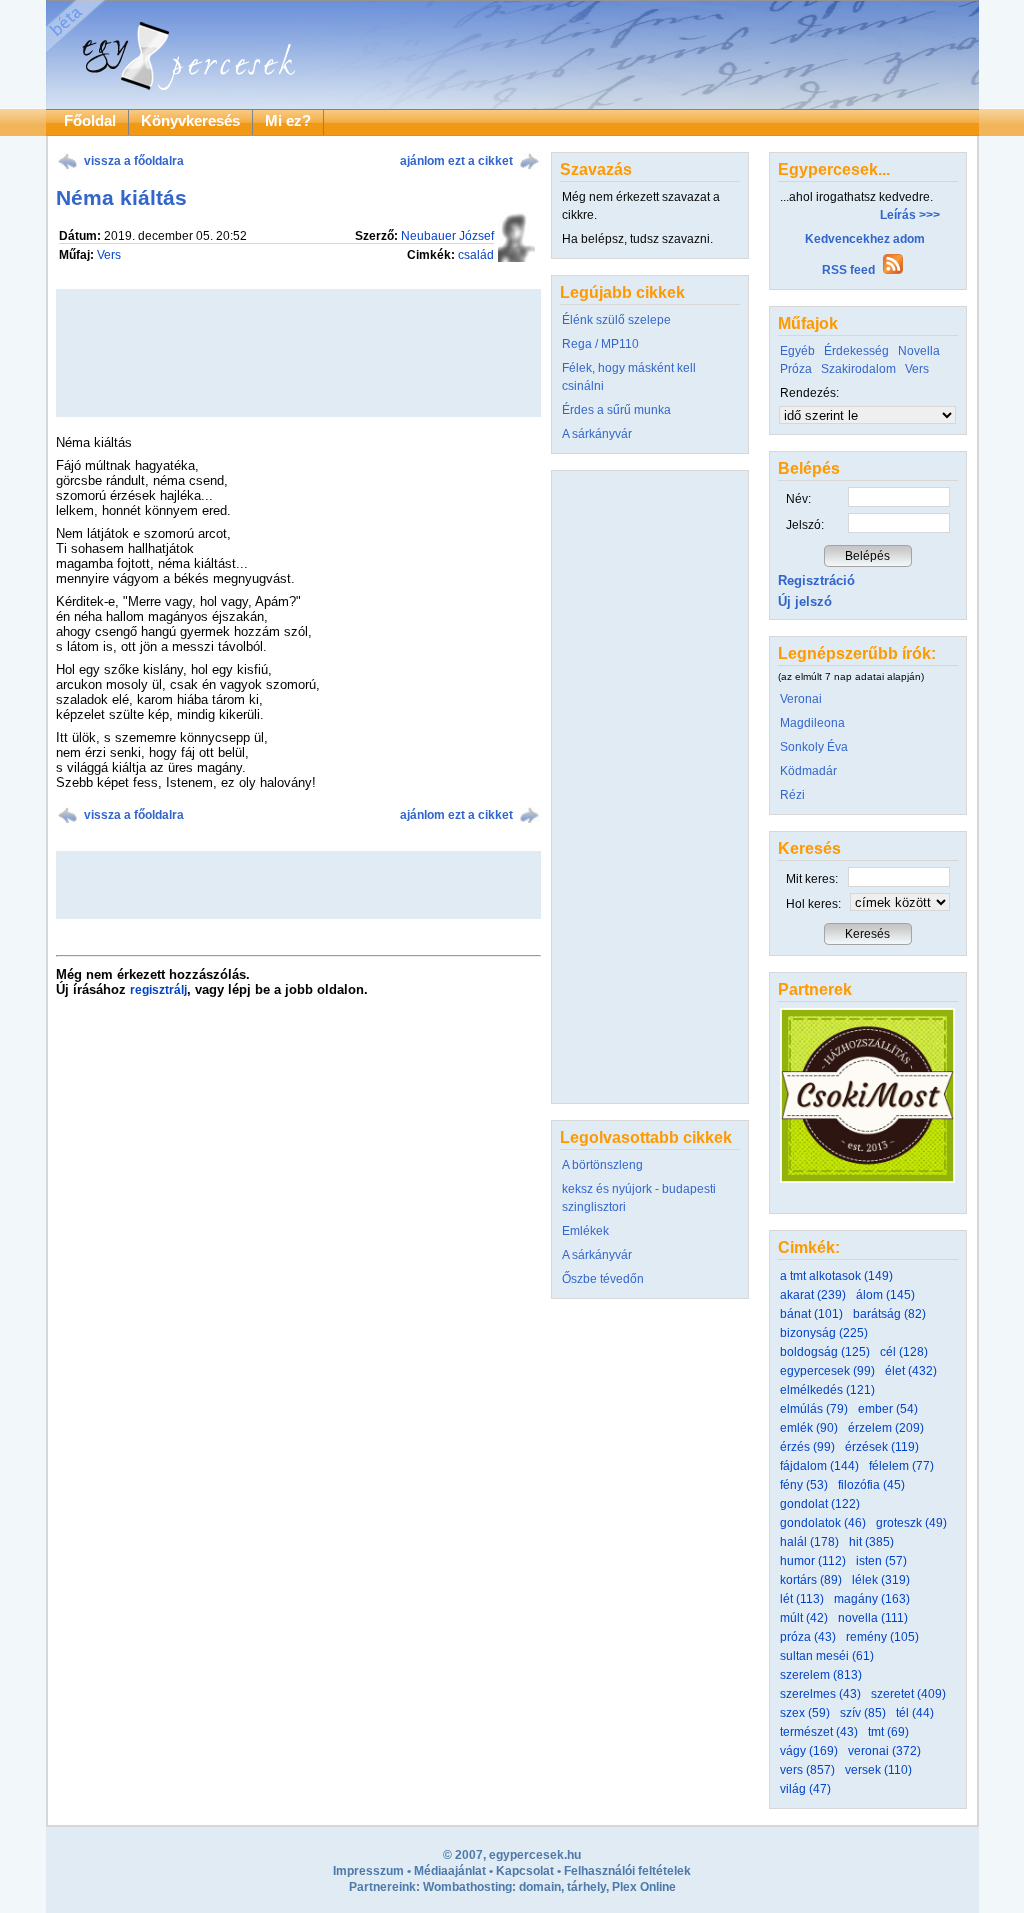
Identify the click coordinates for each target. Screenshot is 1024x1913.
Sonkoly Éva (814, 747)
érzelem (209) (886, 1428)
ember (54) (888, 1409)
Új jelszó (805, 601)
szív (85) (863, 1713)
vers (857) (807, 1770)
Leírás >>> (910, 215)
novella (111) (873, 1618)
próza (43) (808, 1637)
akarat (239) (813, 1295)
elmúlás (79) (814, 1409)
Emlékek (585, 1231)
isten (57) (881, 1561)
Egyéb (797, 351)
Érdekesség (856, 351)
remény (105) (882, 1637)
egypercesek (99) (827, 1371)
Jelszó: (805, 525)
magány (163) (872, 1599)
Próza (796, 369)
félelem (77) (901, 1466)
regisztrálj (158, 990)
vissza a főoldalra (134, 161)
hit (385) (871, 1542)
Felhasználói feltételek (627, 1871)
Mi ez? (288, 121)
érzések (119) (882, 1447)
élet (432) (911, 1371)
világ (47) (805, 1789)
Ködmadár (808, 771)
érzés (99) (807, 1447)
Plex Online (644, 1887)
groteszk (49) (911, 1523)
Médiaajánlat (450, 1871)
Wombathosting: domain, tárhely (514, 1887)
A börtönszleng (602, 1165)
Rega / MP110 (600, 344)
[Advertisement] (298, 885)
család (476, 255)
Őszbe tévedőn (603, 1279)
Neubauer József (447, 236)
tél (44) (915, 1713)
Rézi (792, 795)
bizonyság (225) (824, 1333)
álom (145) (885, 1295)
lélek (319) (881, 1580)
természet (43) (819, 1732)
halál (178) (809, 1542)
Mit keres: (812, 879)
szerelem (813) (821, 1675)
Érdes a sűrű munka (616, 410)
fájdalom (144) (819, 1466)
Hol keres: (813, 904)
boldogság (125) (825, 1352)
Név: (798, 499)
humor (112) (813, 1561)
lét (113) (802, 1599)
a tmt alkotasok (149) (836, 1276)
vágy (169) (809, 1751)
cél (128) (904, 1352)
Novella (919, 351)
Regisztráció (816, 580)
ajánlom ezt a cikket (456, 161)
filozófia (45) (871, 1485)
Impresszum (368, 1871)
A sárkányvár (597, 434)
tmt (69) (888, 1732)
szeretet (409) (908, 1694)
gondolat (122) (820, 1504)
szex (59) (805, 1713)
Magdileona (812, 723)
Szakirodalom (858, 369)
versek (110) (878, 1770)
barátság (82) (889, 1314)
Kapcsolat (525, 1871)
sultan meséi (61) (827, 1656)
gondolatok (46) (823, 1523)
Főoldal (90, 121)
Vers (109, 255)
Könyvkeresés (190, 121)
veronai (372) (884, 1751)
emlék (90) (809, 1428)
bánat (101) (811, 1314)
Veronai (801, 699)
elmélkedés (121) (827, 1390)
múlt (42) (804, 1618)
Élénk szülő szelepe (616, 320)
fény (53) (804, 1485)
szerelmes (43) (820, 1694)
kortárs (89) (811, 1580)
